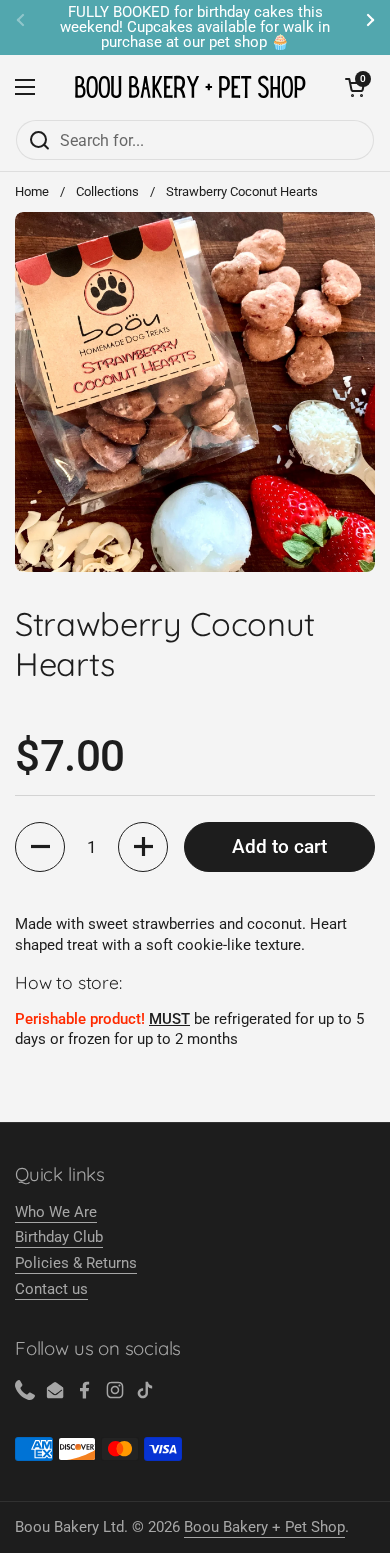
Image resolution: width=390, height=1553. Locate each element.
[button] (40, 847)
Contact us (51, 1289)
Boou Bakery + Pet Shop (264, 1527)
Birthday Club (59, 1237)
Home (32, 191)
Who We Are (56, 1212)
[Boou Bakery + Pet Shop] (190, 87)
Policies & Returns (76, 1263)
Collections (107, 191)
